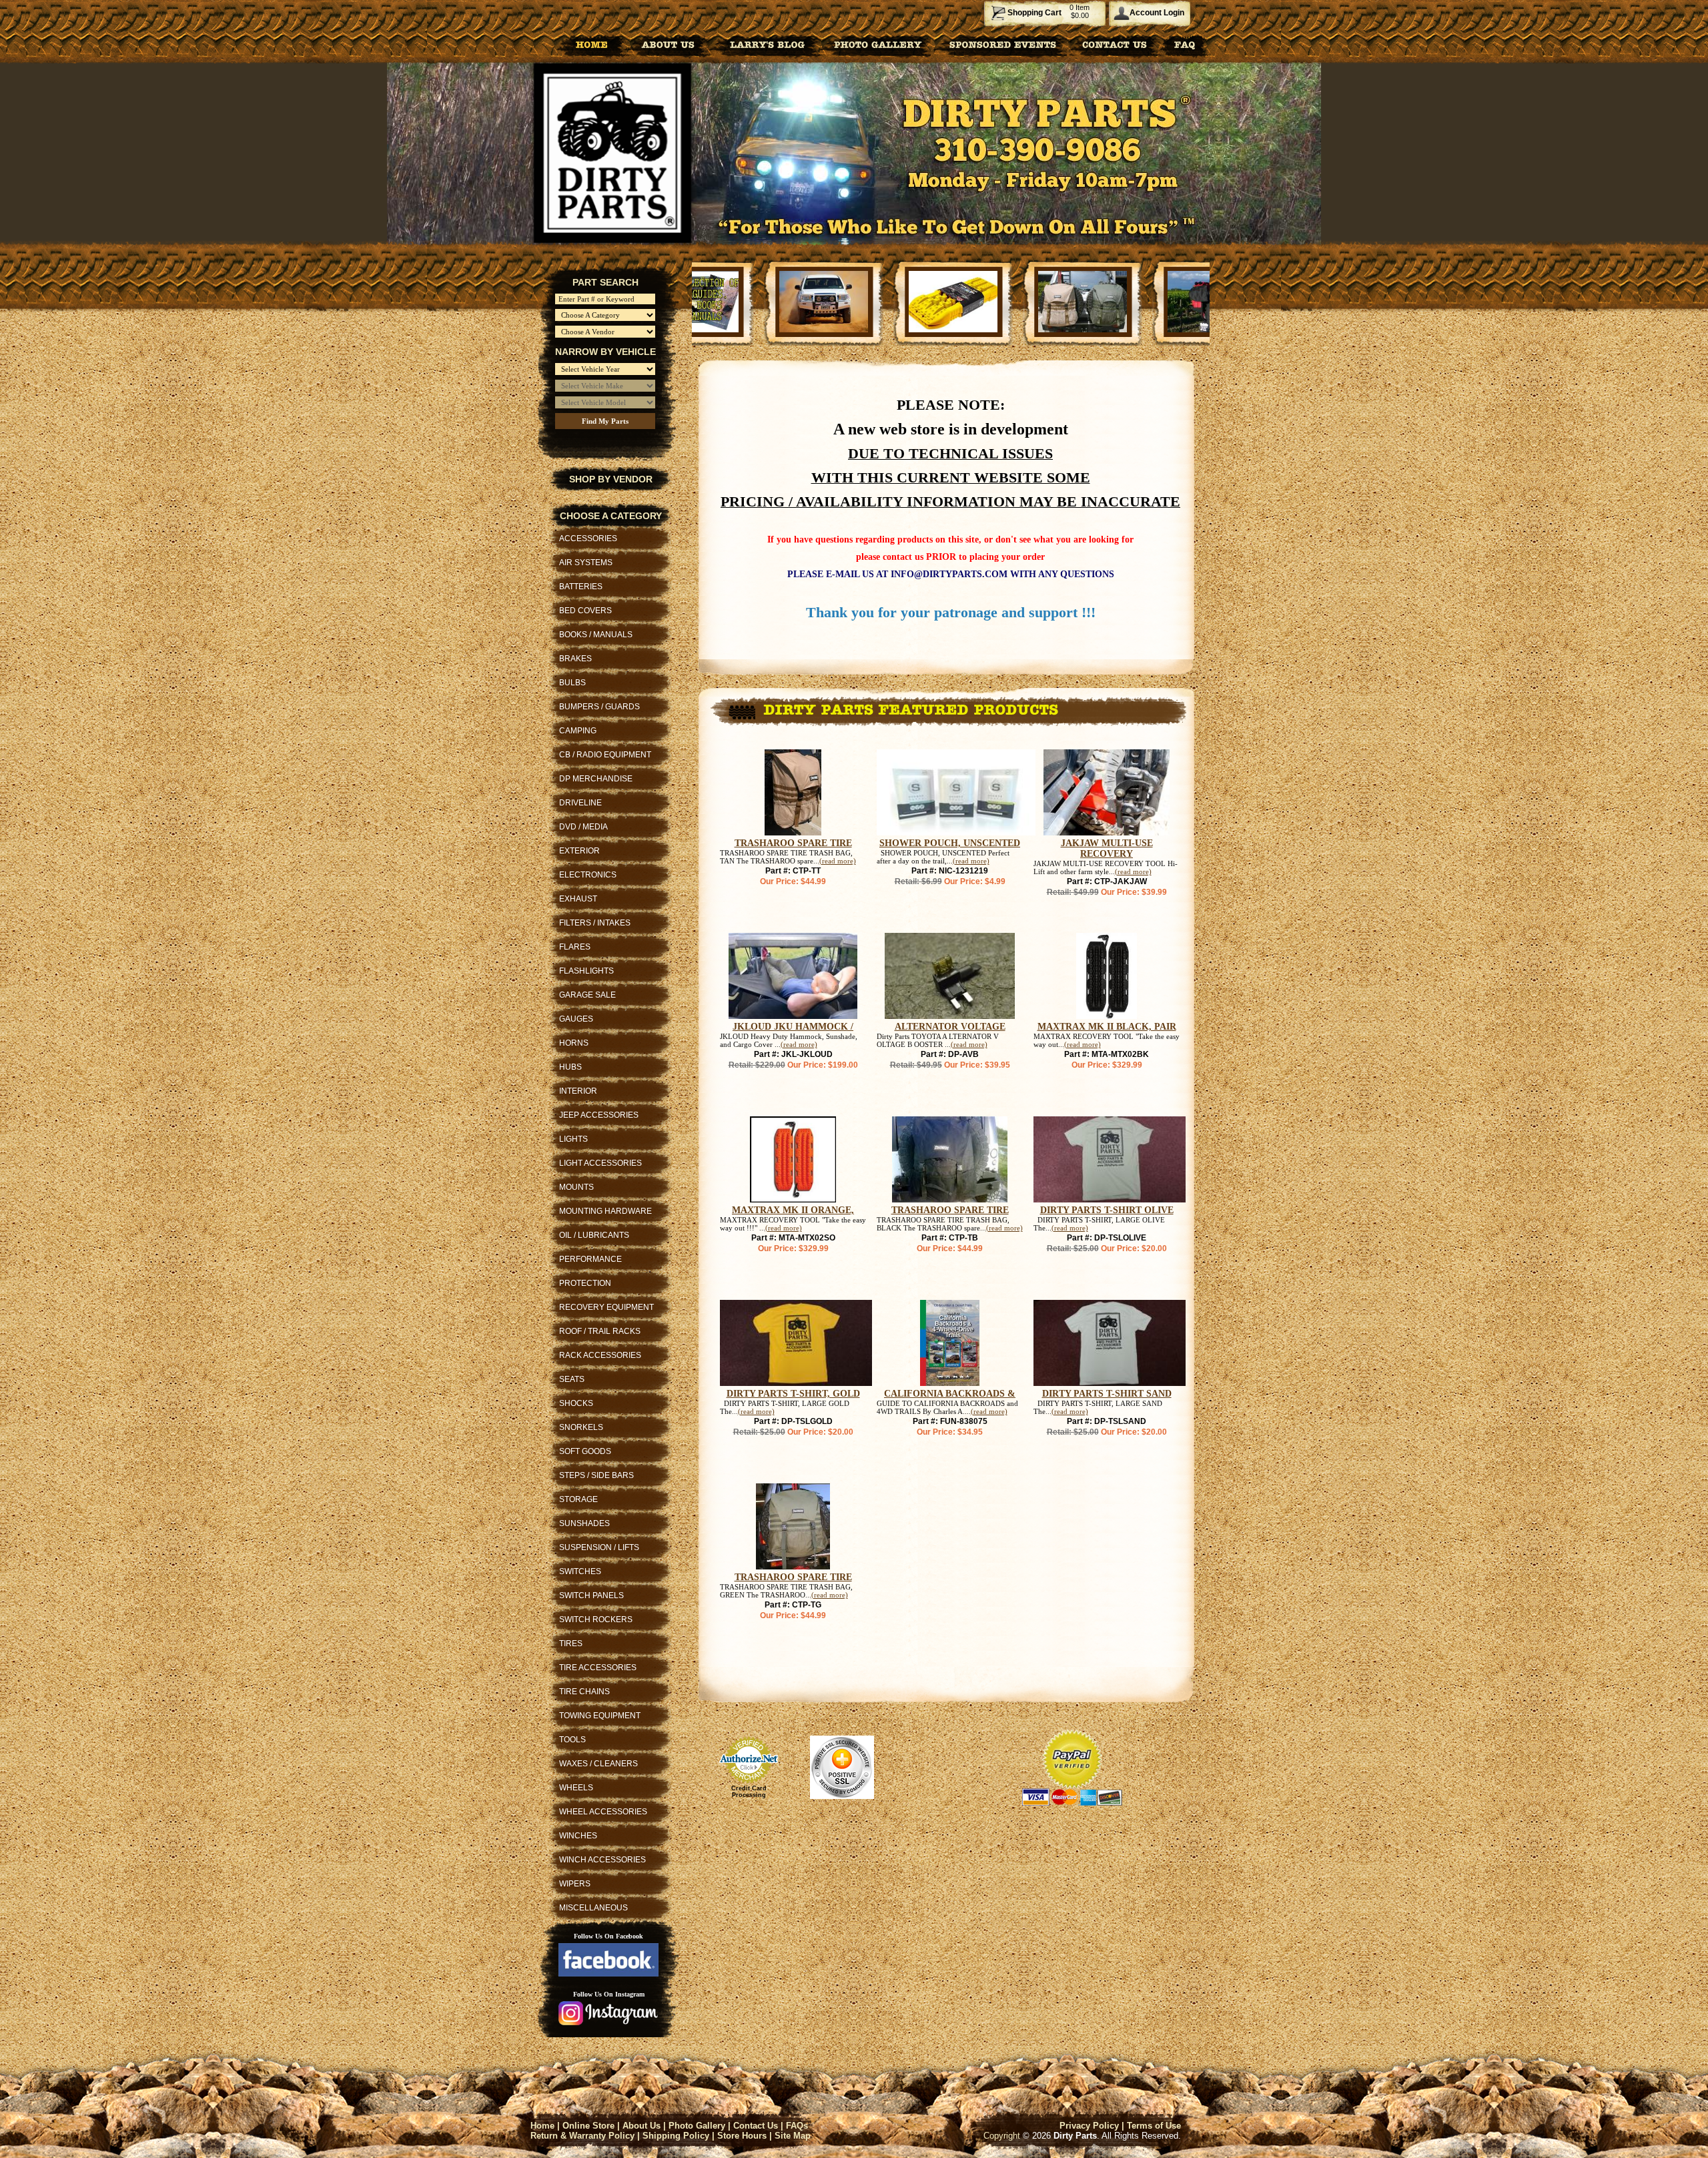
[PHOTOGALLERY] (878, 44)
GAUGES (576, 1019)
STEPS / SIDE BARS (596, 1475)
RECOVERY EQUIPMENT (606, 1307)
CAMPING (578, 731)
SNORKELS (581, 1427)
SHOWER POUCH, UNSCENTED (950, 843)
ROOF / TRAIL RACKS (600, 1331)
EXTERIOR (579, 851)
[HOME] (592, 44)
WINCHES (578, 1836)
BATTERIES (581, 587)
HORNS (574, 1043)
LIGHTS (573, 1139)
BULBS (572, 683)
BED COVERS (585, 611)
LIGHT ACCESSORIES (600, 1163)
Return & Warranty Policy (582, 2136)
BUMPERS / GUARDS (599, 707)
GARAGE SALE (587, 995)
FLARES (575, 947)
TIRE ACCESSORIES (598, 1668)
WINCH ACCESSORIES (602, 1860)
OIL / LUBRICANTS (594, 1235)
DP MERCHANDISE (596, 779)
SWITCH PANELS (591, 1595)
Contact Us (756, 2126)
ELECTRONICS (588, 875)
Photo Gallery (697, 2126)
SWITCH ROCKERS (596, 1620)
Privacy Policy (1089, 2126)
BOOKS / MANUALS (596, 635)
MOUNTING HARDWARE (605, 1211)
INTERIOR (578, 1091)
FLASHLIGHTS (586, 971)
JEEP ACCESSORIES (599, 1115)
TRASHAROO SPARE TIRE (793, 843)
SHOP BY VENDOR (611, 479)
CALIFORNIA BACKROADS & (950, 1394)
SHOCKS (576, 1403)
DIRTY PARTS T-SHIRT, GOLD (793, 1394)
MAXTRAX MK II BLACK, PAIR (1107, 1027)
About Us (642, 2126)
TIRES (571, 1644)
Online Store (588, 2126)
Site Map (793, 2136)
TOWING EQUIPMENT (600, 1716)
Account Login (1157, 13)
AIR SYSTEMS (586, 563)
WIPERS (575, 1884)
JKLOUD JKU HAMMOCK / (793, 1027)
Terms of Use (1154, 2126)
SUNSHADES (584, 1523)
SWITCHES (580, 1571)
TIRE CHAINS (584, 1692)
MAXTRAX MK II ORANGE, (793, 1210)
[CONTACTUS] (1115, 44)
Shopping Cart (1034, 13)
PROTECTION (585, 1283)
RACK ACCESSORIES (600, 1355)
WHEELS (576, 1788)
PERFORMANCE (590, 1259)
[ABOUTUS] (668, 44)
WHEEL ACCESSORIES (603, 1812)
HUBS (570, 1067)
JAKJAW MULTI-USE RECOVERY (1107, 848)
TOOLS (572, 1740)
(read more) (838, 861)
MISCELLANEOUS (593, 1908)
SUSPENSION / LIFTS (599, 1547)
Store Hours (742, 2136)
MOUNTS (576, 1187)
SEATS (572, 1379)
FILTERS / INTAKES (595, 923)
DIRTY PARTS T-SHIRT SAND (1107, 1394)
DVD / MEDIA (583, 827)
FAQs (797, 2126)
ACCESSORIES (588, 538)
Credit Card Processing (749, 1792)
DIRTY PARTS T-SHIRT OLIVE (1107, 1210)
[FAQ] (1185, 44)
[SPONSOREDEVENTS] (1003, 44)
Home (542, 2126)
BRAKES (575, 659)
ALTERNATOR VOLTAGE (950, 1027)
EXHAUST (578, 899)
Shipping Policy (676, 2136)
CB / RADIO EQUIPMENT (605, 755)
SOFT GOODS (585, 1451)
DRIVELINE (580, 803)
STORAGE (578, 1499)
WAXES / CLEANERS (598, 1764)
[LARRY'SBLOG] (765, 44)
